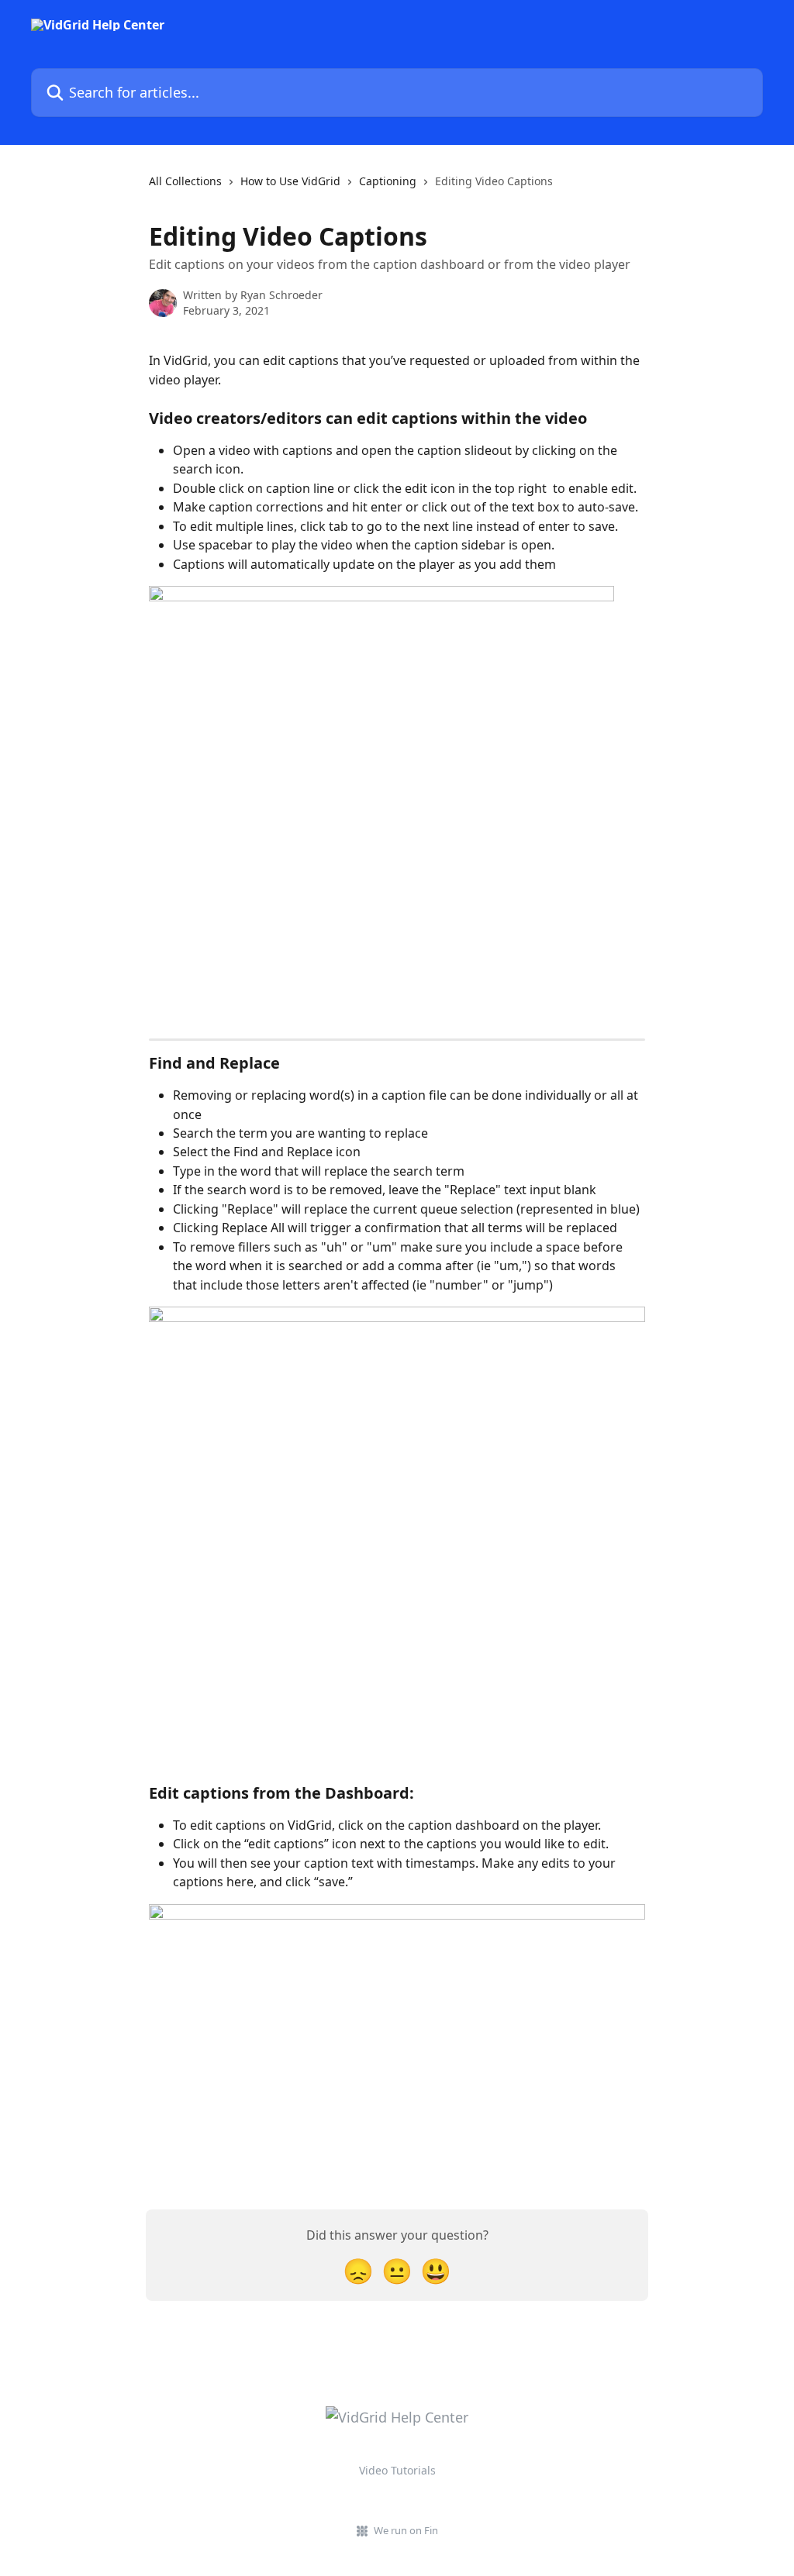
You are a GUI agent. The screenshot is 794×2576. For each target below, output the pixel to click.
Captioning (388, 181)
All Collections (185, 181)
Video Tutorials (397, 2470)
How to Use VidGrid (290, 181)
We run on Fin (406, 2530)
